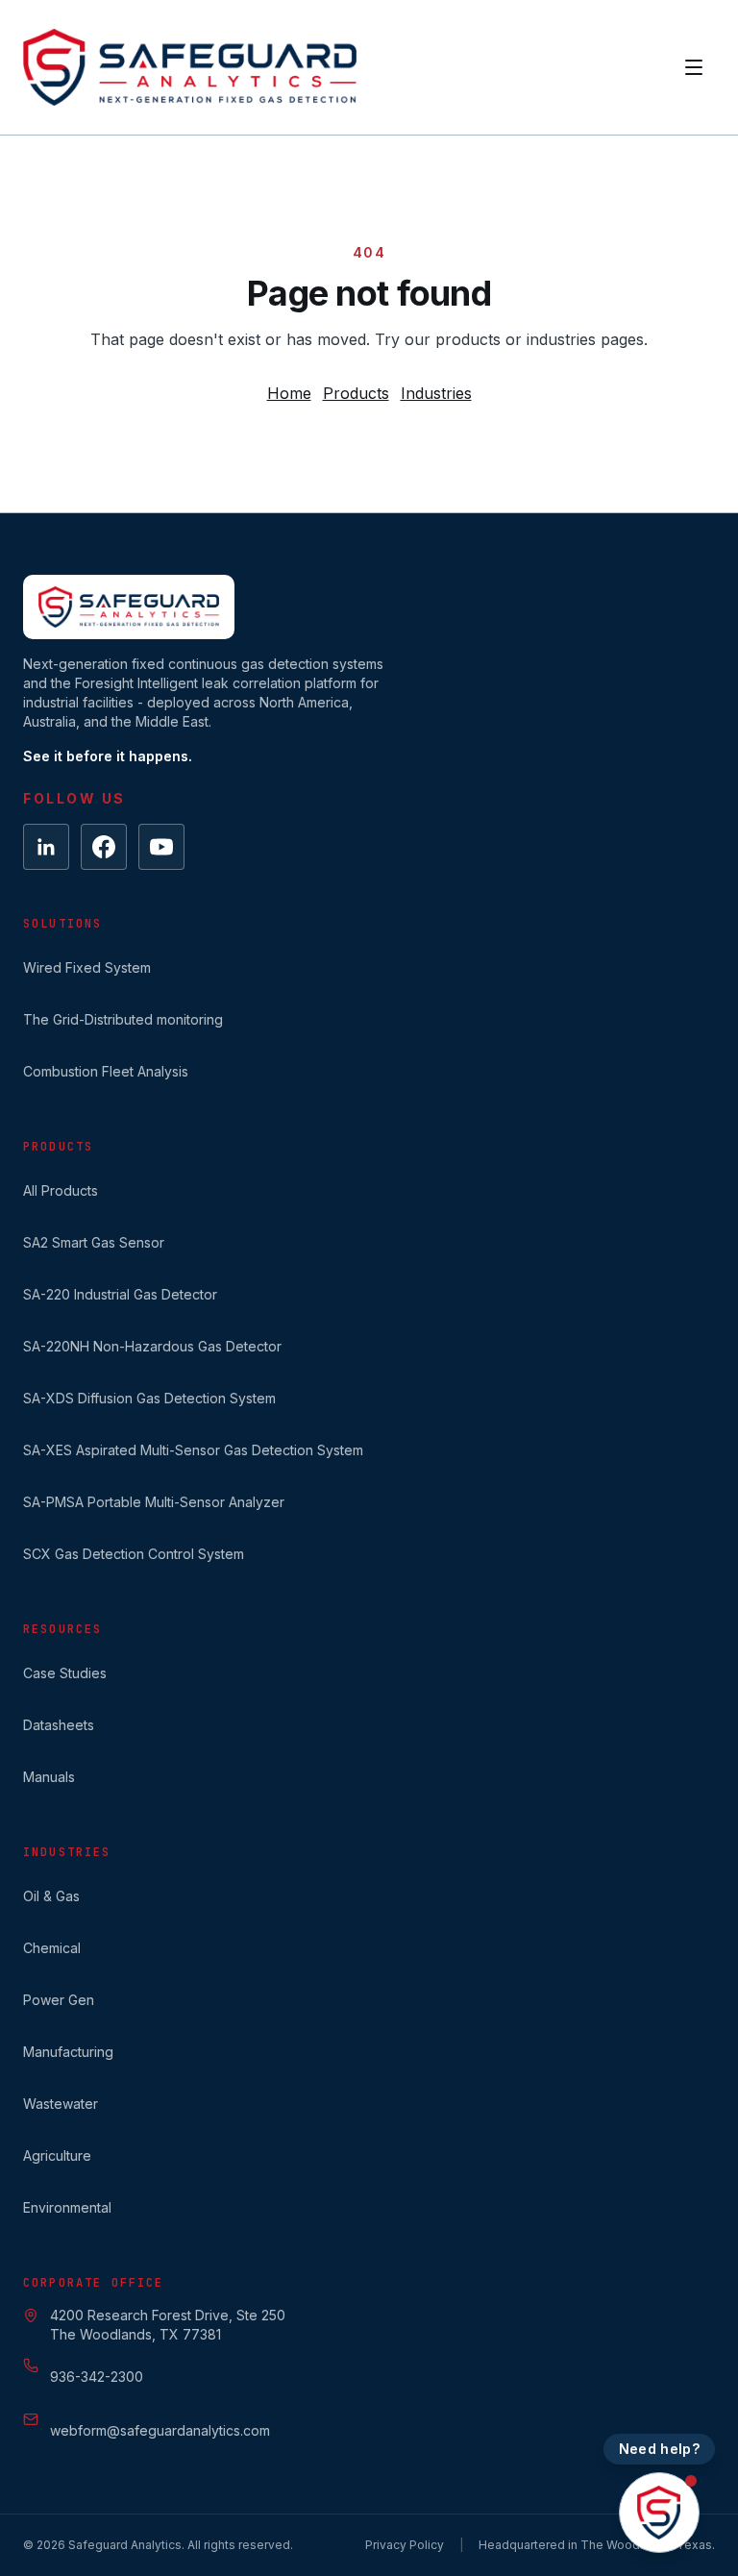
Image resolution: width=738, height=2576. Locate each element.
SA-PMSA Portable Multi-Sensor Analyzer (154, 1502)
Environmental (67, 2207)
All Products (61, 1190)
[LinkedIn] (46, 847)
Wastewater (61, 2104)
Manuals (49, 1777)
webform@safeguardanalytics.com (160, 2430)
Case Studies (65, 1673)
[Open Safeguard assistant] (659, 2513)
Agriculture (57, 2155)
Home (289, 393)
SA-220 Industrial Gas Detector (120, 1294)
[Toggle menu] (694, 67)
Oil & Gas (51, 1896)
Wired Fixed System (87, 967)
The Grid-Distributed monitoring (123, 1019)
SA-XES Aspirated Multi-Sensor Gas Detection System (193, 1450)
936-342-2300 (97, 2377)
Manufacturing (68, 2052)
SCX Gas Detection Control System (134, 1554)
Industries (436, 393)
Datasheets (59, 1725)
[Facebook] (104, 847)
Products (356, 393)
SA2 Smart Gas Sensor (94, 1242)
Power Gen (59, 2000)
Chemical (52, 1948)
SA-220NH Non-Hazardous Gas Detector (152, 1346)
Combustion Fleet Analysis (106, 1071)
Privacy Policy (405, 2545)
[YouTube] (161, 847)
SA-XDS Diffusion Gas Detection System (149, 1398)
